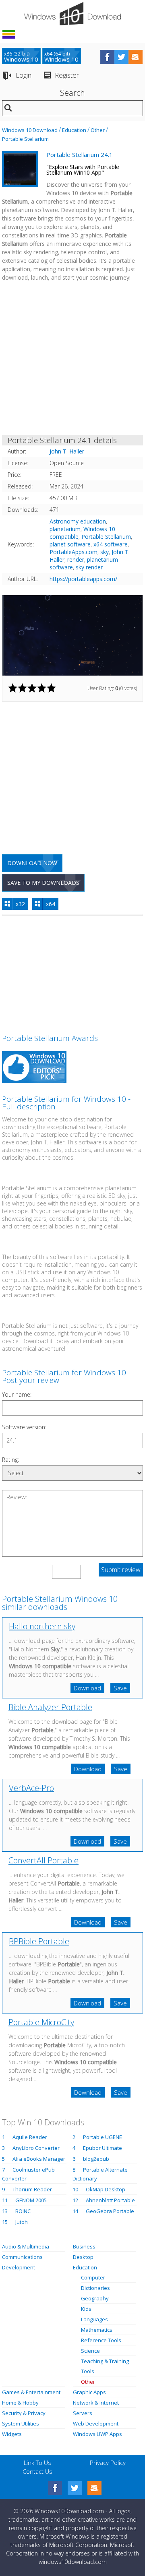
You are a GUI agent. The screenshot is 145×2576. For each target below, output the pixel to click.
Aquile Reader (30, 2137)
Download (87, 1688)
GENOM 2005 (31, 2200)
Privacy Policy (108, 2463)
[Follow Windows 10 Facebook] (107, 57)
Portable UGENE (103, 2137)
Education (74, 130)
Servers (83, 2413)
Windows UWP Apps (97, 2434)
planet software (70, 544)
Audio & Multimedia (26, 2246)
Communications (22, 2257)
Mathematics (97, 2330)
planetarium (65, 529)
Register (67, 75)
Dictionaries (95, 2288)
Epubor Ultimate (103, 2148)
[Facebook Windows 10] (55, 2488)
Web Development (96, 2424)
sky (105, 552)
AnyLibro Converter (36, 2148)
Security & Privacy (24, 2413)
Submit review (121, 1570)
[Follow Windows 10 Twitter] (121, 57)
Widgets (12, 2434)
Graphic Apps (89, 2392)
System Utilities (21, 2424)
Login (24, 75)
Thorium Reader (32, 2189)
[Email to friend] (136, 57)
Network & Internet (96, 2403)
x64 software (111, 544)
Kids (86, 2309)
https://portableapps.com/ (83, 579)
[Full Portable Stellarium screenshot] (72, 635)
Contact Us (37, 2471)
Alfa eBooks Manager (39, 2159)
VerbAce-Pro (31, 1788)
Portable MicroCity (41, 2022)
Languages (94, 2319)
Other (98, 130)
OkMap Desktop (106, 2189)
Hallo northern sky (42, 1626)
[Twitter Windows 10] (75, 2488)
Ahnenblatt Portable (110, 2200)
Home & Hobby (20, 2403)
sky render (89, 567)
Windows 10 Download (30, 130)
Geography (95, 2298)
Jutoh (22, 2222)
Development (19, 2267)
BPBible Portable (39, 1941)
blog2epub (96, 2159)
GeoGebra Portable (110, 2211)
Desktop (83, 2257)
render (76, 560)
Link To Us (37, 2463)
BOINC (23, 2211)
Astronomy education (78, 521)
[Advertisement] (72, 360)
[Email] (94, 2488)
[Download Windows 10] (72, 14)
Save (120, 1688)
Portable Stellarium (25, 139)
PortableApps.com (74, 552)
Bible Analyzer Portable (50, 1707)
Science (90, 2351)
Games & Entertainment (31, 2392)
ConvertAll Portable (43, 1860)
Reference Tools (101, 2340)
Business (84, 2246)
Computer (93, 2277)
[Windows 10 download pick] (34, 1068)
